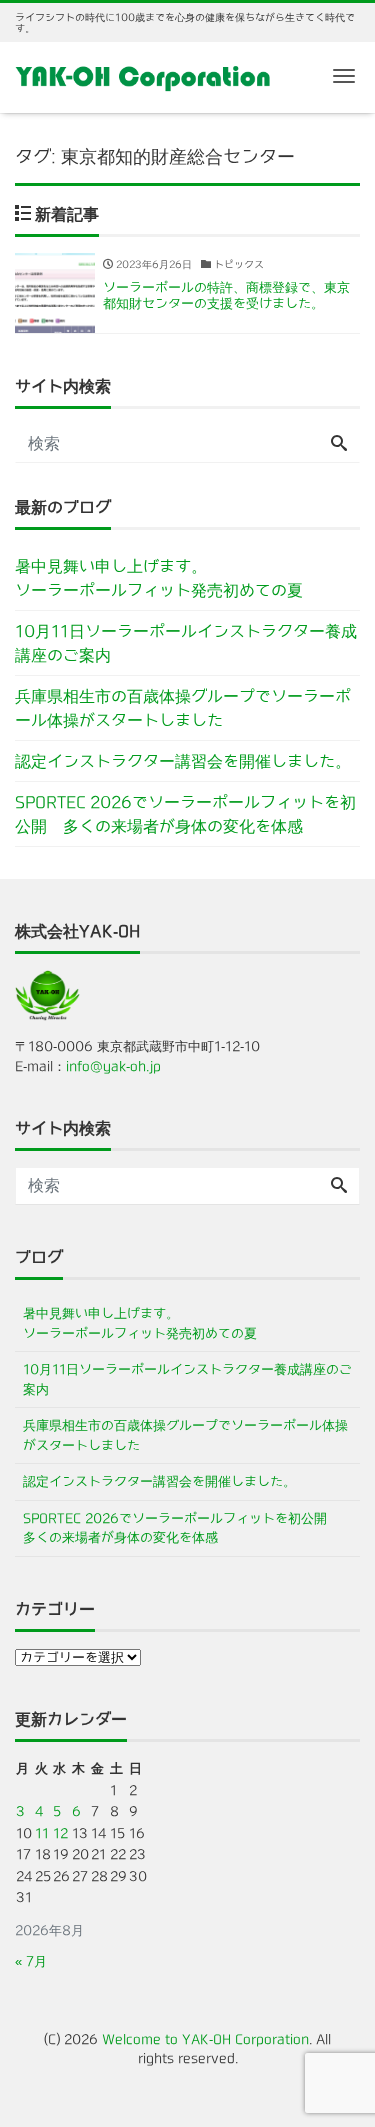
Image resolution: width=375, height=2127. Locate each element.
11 (42, 1833)
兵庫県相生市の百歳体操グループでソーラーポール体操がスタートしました (183, 708)
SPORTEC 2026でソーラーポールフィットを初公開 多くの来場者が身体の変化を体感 (185, 814)
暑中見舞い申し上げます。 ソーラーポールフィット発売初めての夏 (187, 578)
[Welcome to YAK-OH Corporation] (143, 75)
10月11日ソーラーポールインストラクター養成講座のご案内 (186, 643)
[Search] (339, 444)
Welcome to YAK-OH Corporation (205, 2039)
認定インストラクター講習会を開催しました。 (183, 761)
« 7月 (31, 1961)
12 (60, 1833)
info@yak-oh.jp (113, 1066)
